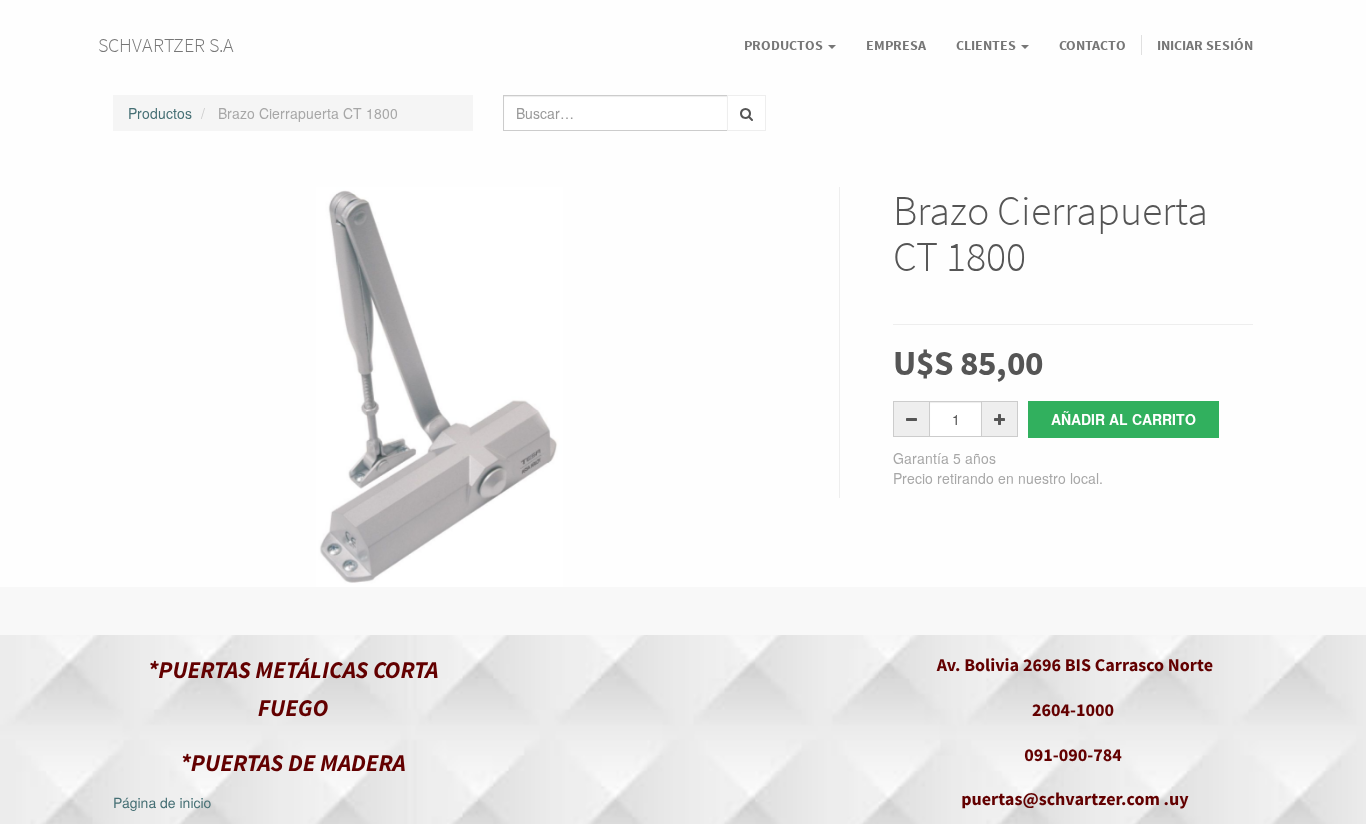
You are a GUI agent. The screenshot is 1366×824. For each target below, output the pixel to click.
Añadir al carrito (1123, 419)
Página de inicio (162, 802)
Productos (160, 113)
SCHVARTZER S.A (166, 44)
